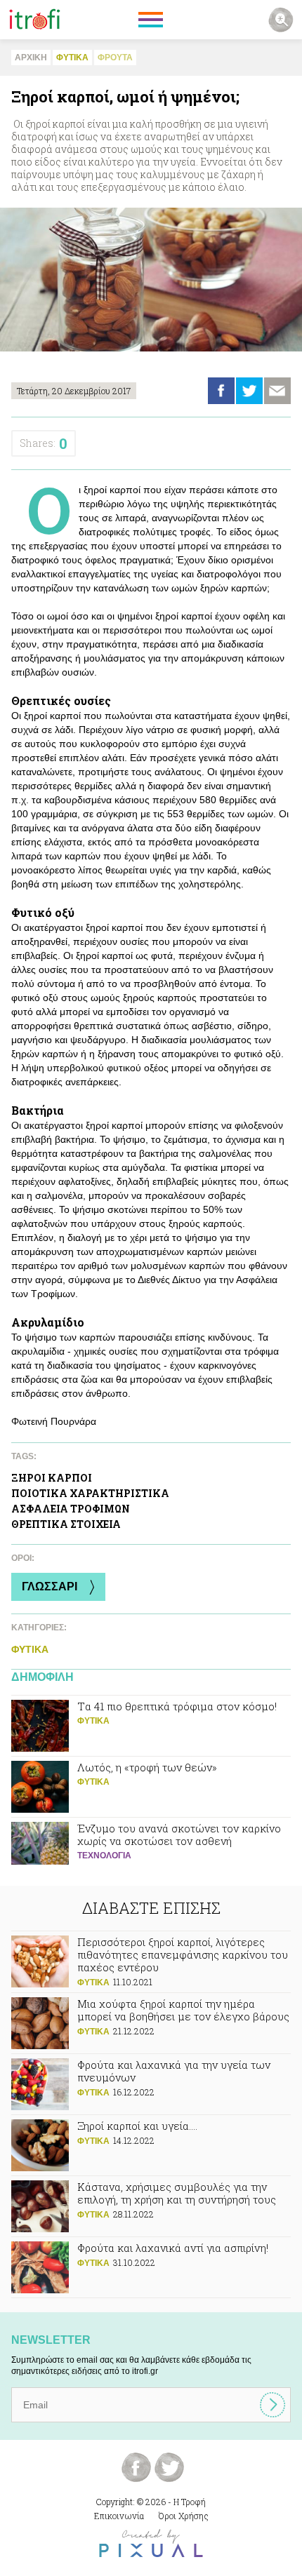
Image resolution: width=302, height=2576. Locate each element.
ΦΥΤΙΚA (72, 58)
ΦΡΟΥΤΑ (115, 58)
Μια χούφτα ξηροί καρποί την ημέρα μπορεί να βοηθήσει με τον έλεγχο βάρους (151, 2023)
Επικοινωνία (119, 2516)
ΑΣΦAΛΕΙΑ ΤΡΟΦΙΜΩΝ (71, 1509)
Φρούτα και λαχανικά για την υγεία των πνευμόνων (151, 2084)
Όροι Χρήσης (184, 2516)
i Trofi (35, 20)
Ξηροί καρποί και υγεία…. (151, 2145)
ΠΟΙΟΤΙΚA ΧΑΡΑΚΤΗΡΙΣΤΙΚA (90, 1493)
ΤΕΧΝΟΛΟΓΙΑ (104, 1856)
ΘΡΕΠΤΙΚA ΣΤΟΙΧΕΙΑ (66, 1524)
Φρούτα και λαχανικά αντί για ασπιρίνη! (151, 2267)
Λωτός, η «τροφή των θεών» (151, 1787)
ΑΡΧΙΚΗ (31, 58)
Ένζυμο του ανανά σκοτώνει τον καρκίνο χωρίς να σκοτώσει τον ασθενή (151, 1848)
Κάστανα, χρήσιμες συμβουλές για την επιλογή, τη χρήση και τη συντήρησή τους (151, 2206)
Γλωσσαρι (50, 1586)
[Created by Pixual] (151, 2543)
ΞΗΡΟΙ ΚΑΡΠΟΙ (52, 1478)
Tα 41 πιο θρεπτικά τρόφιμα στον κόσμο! (151, 1726)
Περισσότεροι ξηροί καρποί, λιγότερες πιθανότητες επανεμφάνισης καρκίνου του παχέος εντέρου (151, 1962)
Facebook (221, 391)
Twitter (249, 391)
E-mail (277, 391)
